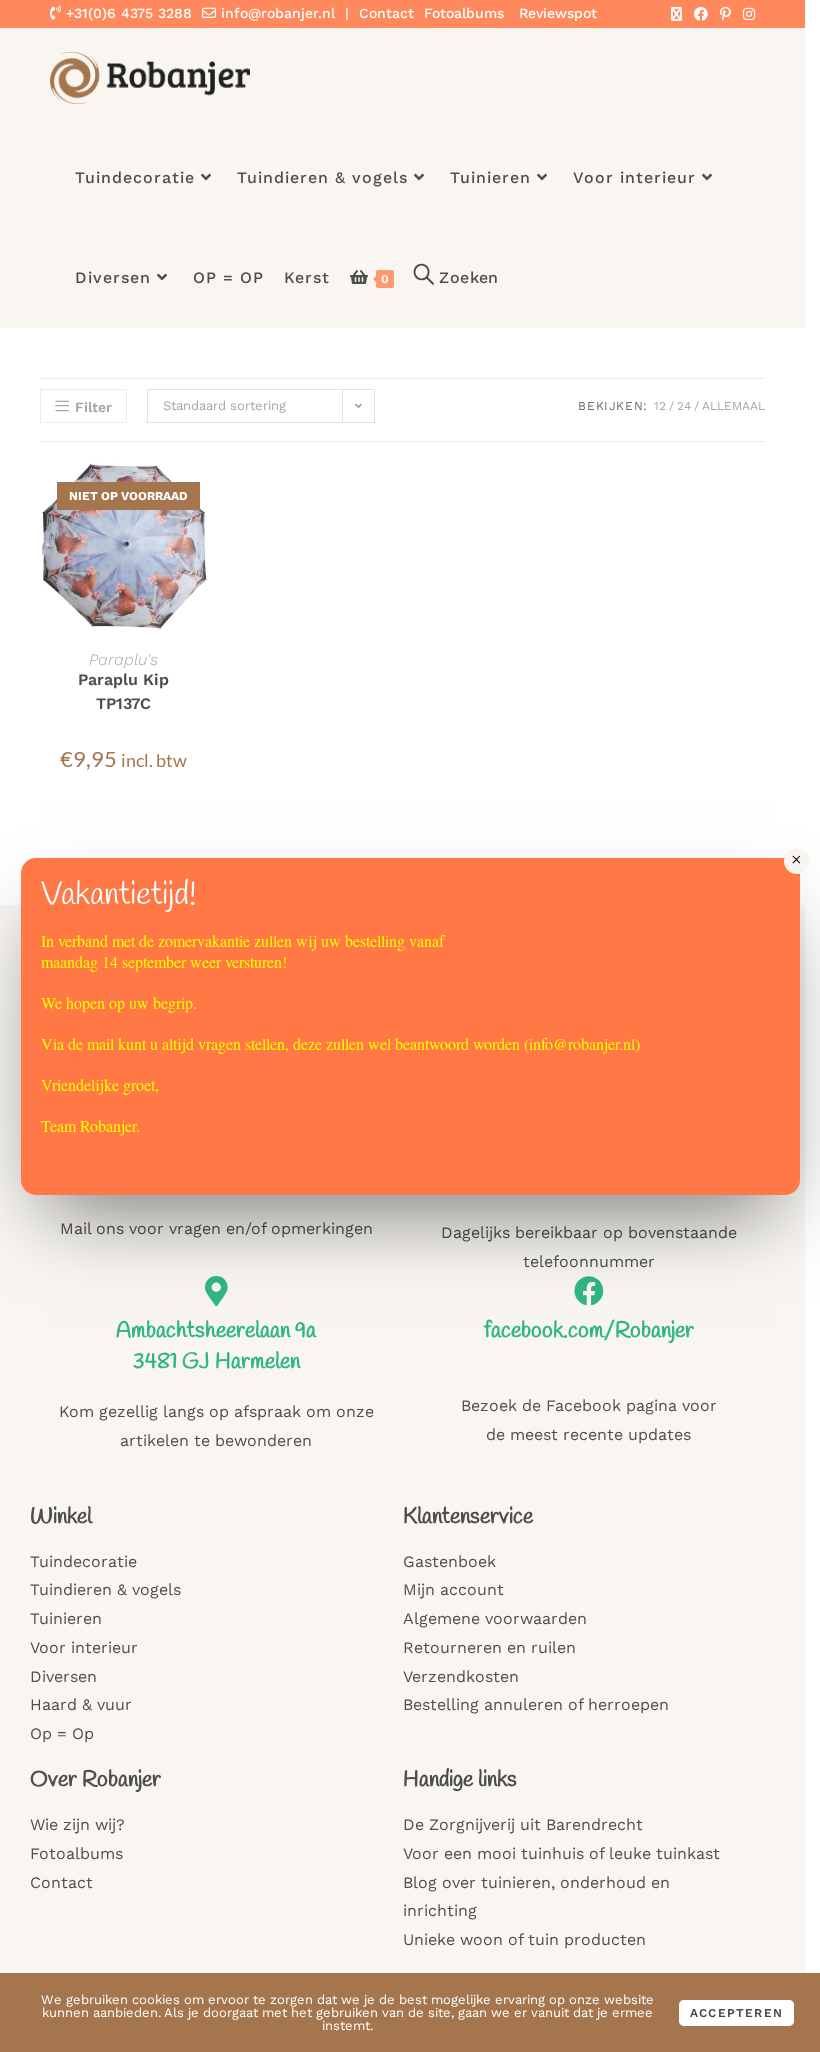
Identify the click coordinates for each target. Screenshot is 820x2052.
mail (100, 1043)
